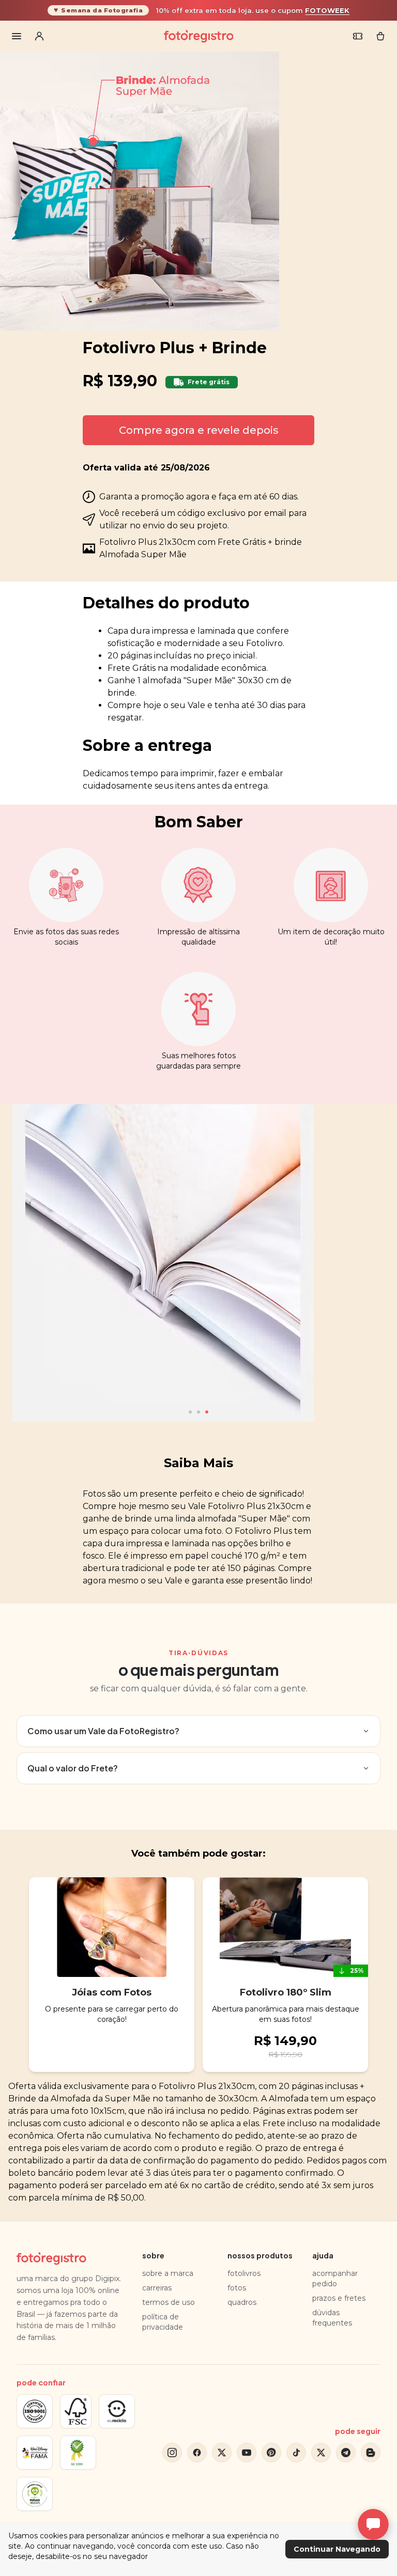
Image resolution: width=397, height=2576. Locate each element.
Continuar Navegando (337, 2549)
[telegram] (346, 2453)
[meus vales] (358, 36)
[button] (190, 1412)
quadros (242, 2302)
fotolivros (244, 2273)
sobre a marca (168, 2273)
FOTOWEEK (327, 10)
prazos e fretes (339, 2298)
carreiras (157, 2288)
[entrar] (39, 36)
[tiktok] (296, 2453)
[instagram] (172, 2453)
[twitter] (222, 2453)
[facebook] (197, 2453)
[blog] (371, 2453)
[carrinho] (380, 36)
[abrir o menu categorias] (17, 36)
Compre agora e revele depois (199, 430)
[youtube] (247, 2453)
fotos (237, 2288)
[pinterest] (271, 2453)
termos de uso (169, 2302)
